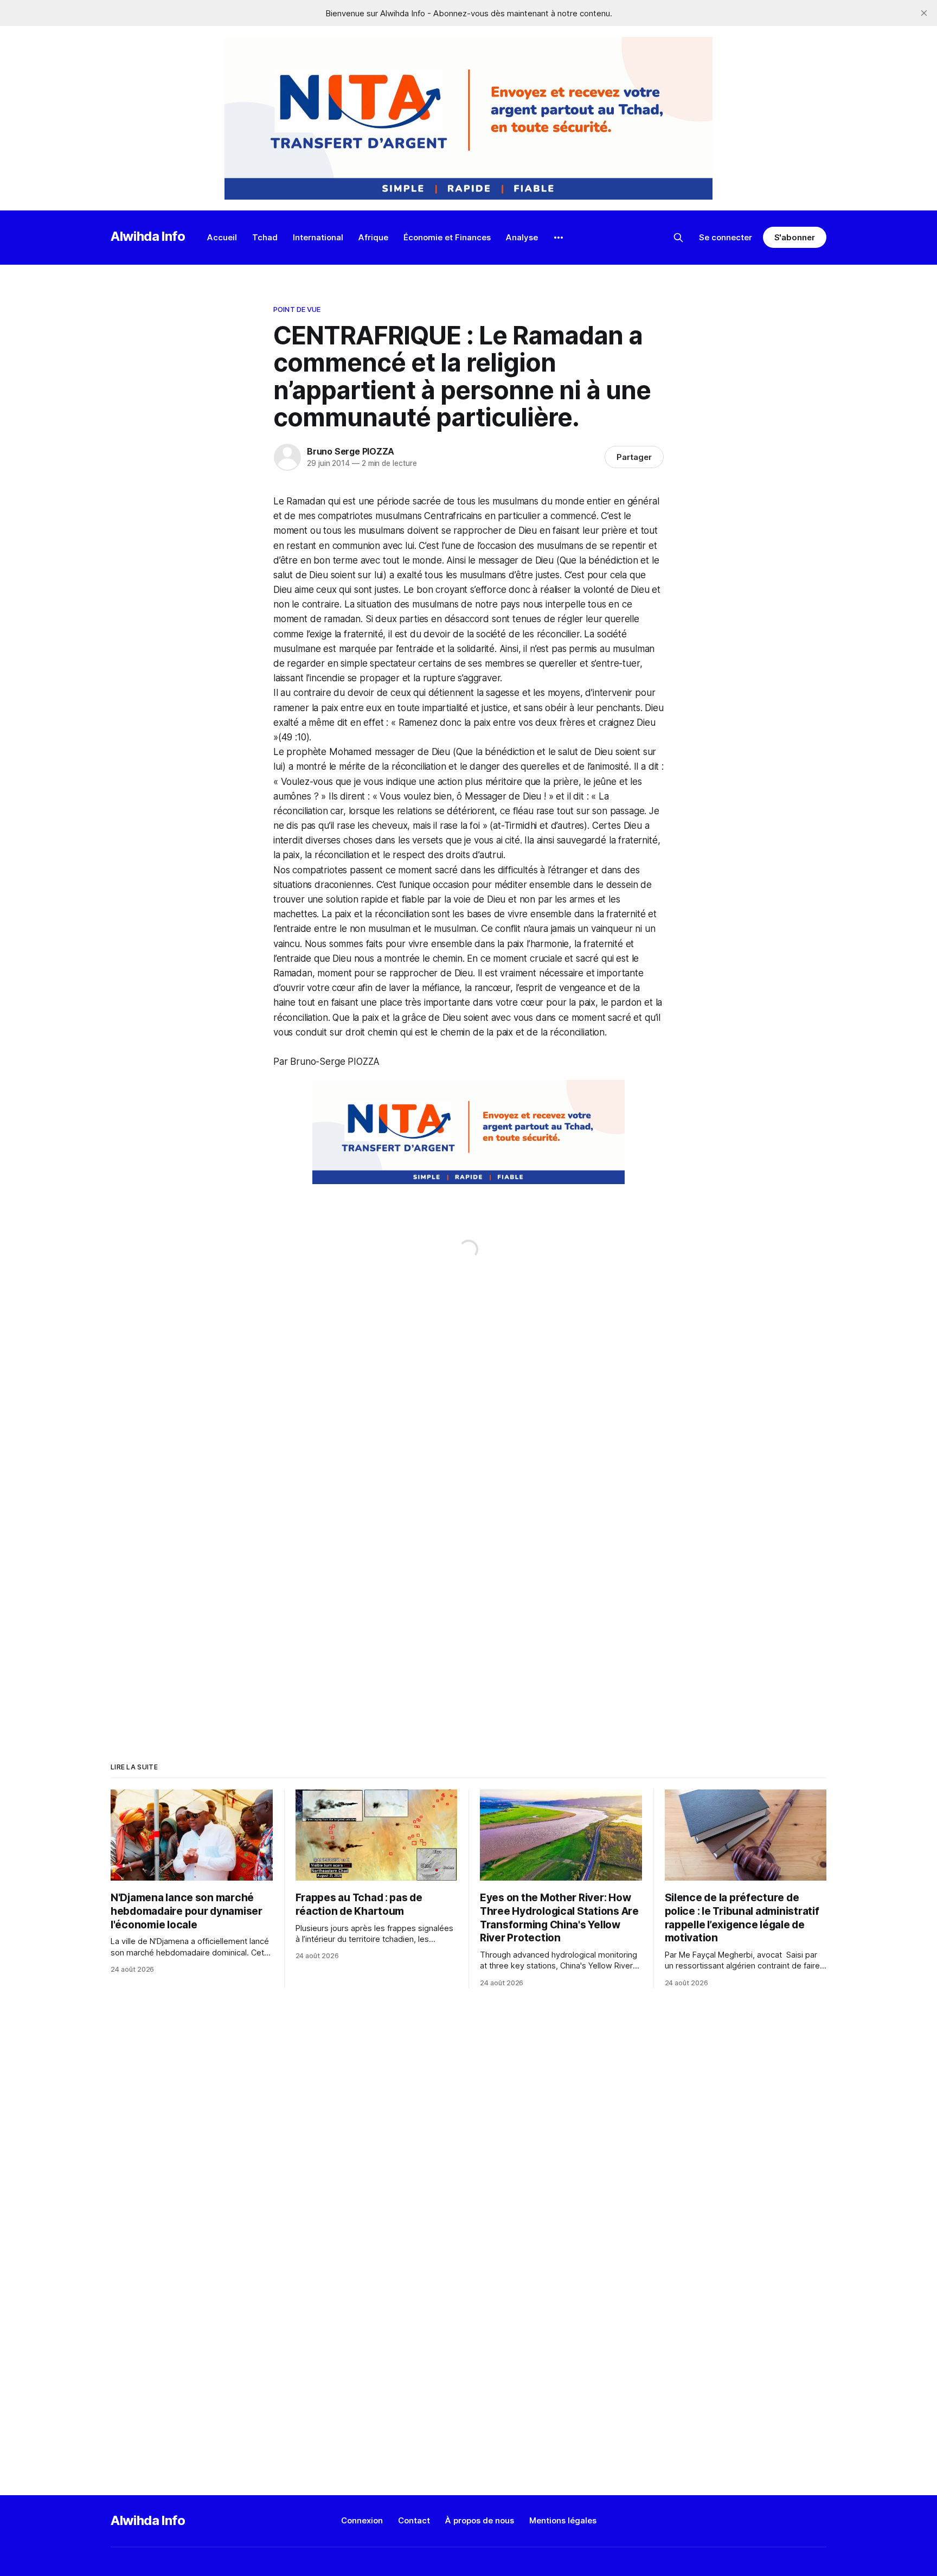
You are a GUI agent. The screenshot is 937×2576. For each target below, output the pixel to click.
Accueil (222, 237)
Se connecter (726, 237)
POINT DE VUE (297, 309)
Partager (634, 457)
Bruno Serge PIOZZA (351, 451)
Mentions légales (563, 2520)
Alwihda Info (148, 236)
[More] (559, 238)
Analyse (522, 237)
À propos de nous (480, 2520)
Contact (414, 2520)
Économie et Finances (447, 237)
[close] (924, 13)
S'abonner (795, 237)
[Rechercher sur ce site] (678, 238)
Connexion (362, 2520)
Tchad (265, 237)
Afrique (373, 237)
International (318, 237)
